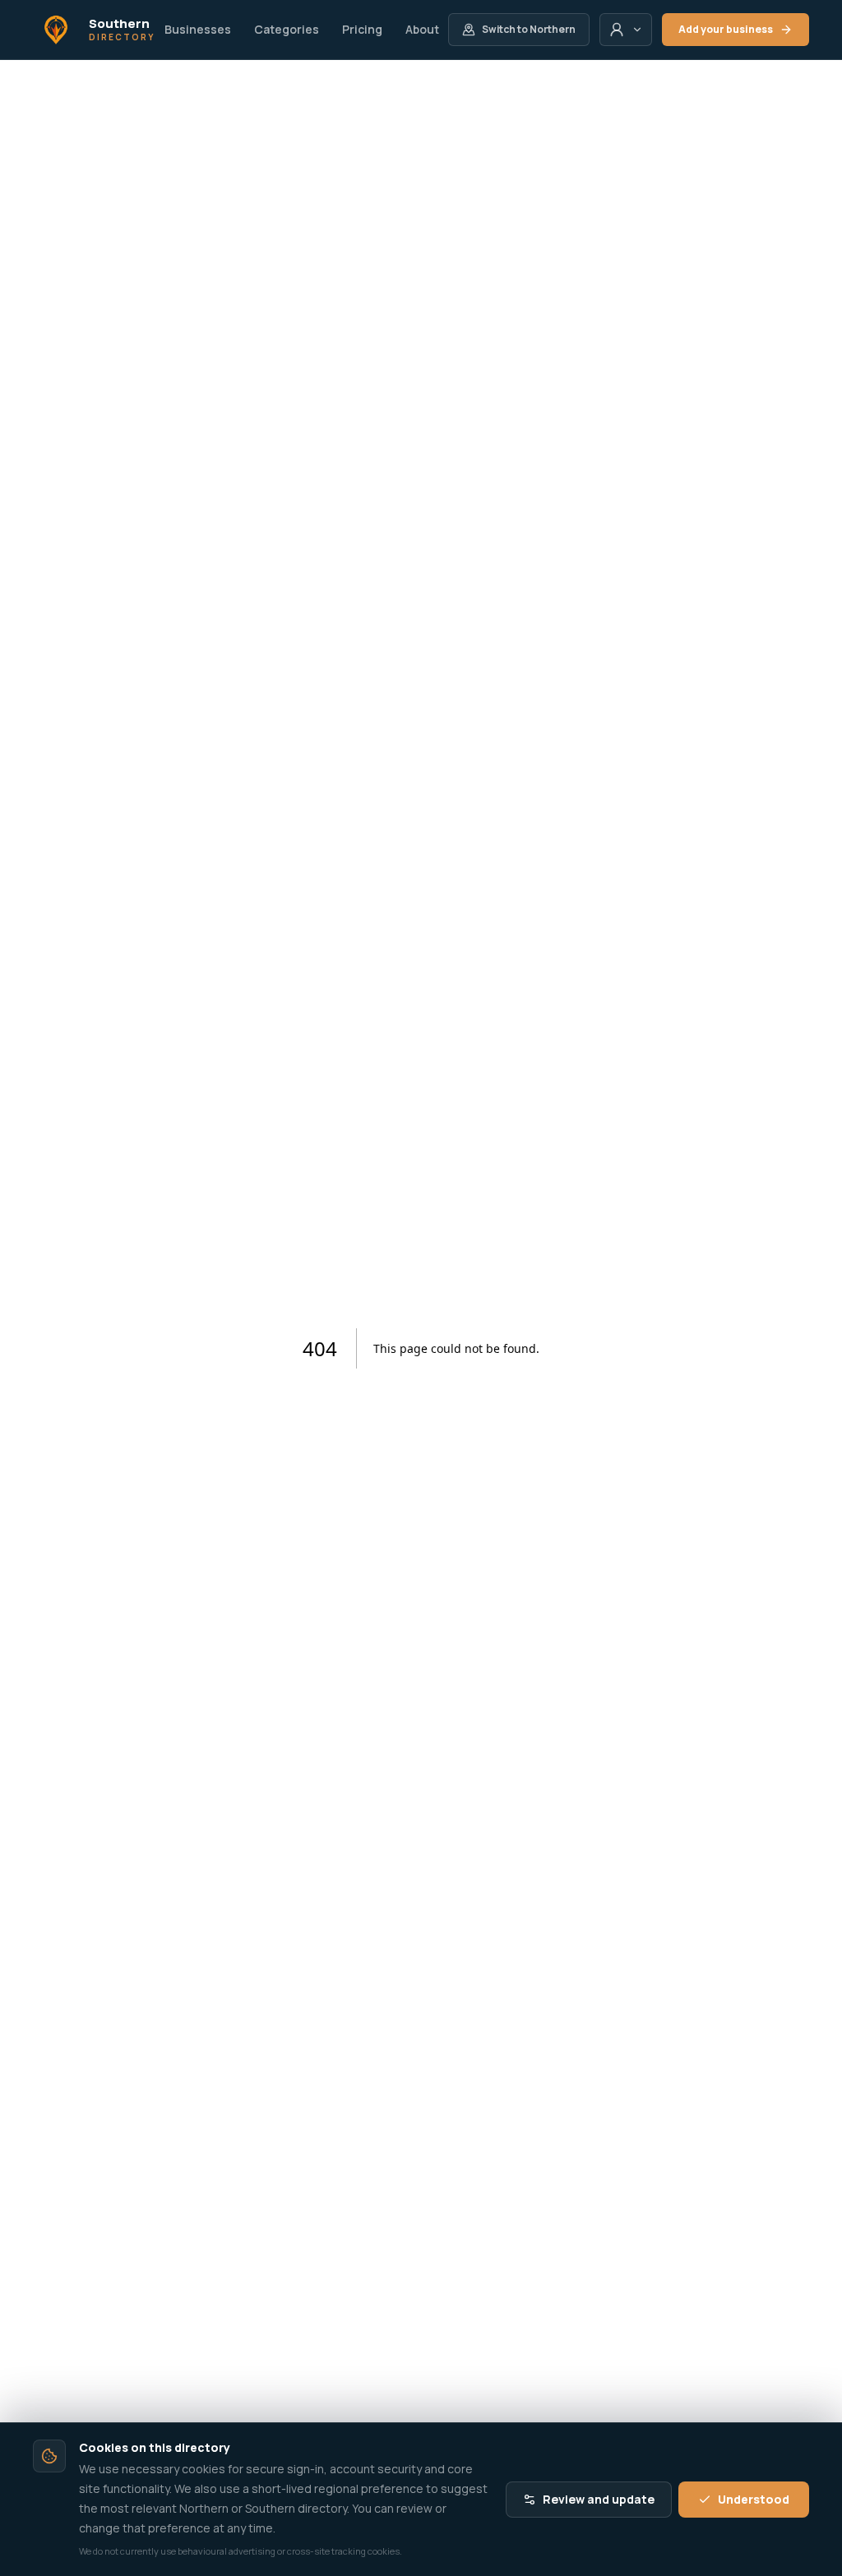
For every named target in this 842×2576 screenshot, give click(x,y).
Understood (754, 2499)
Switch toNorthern (529, 29)
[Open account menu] (626, 30)
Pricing (362, 29)
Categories (287, 29)
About (422, 29)
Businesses (198, 29)
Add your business (726, 29)
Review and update (599, 2499)
